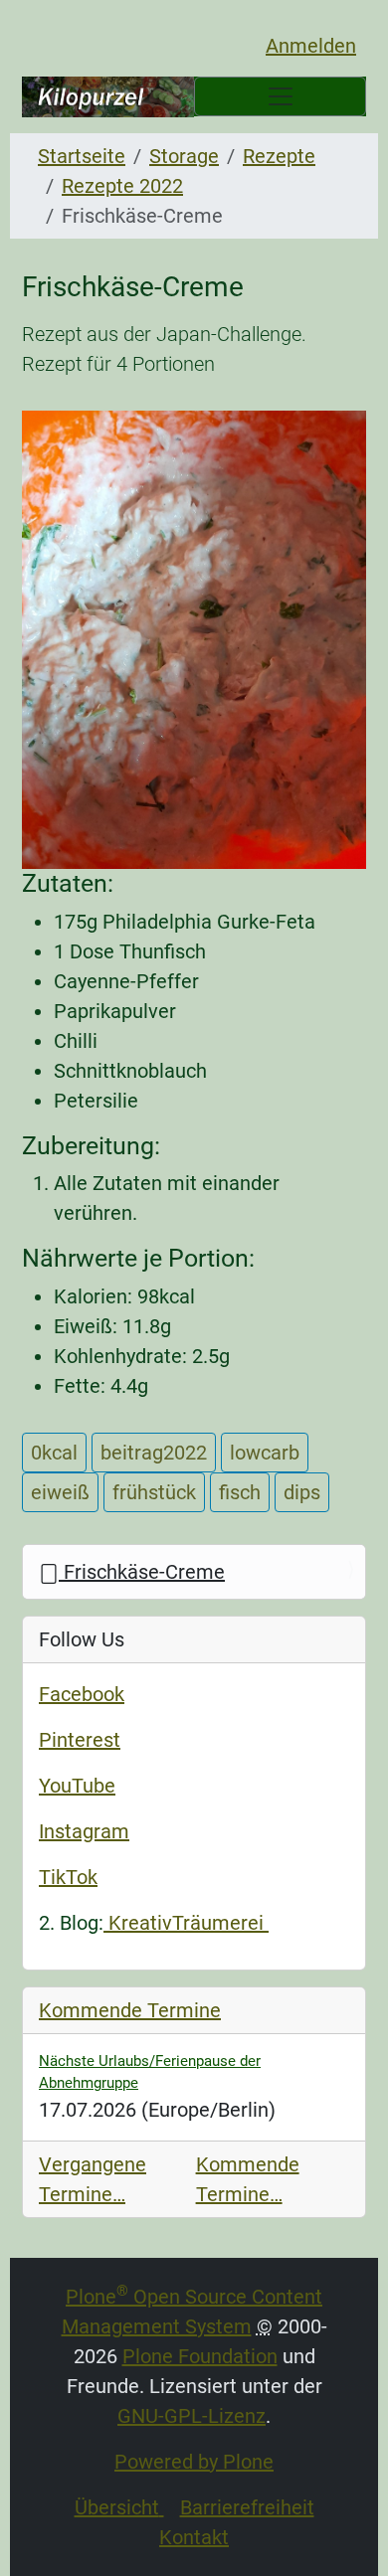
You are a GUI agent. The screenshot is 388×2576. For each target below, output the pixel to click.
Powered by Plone (194, 2462)
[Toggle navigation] (280, 96)
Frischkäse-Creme (142, 1572)
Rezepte (279, 156)
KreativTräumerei (186, 1923)
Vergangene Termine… (93, 2179)
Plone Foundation (200, 2356)
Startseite (82, 156)
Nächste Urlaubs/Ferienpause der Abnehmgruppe (150, 2072)
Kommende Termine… (248, 2179)
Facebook (82, 1694)
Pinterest (80, 1740)
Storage (184, 156)
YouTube (77, 1786)
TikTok (68, 1877)
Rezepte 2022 (122, 186)
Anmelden (311, 46)
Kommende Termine (130, 2010)
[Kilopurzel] (108, 97)
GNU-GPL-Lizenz (192, 2416)
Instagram (84, 1831)
